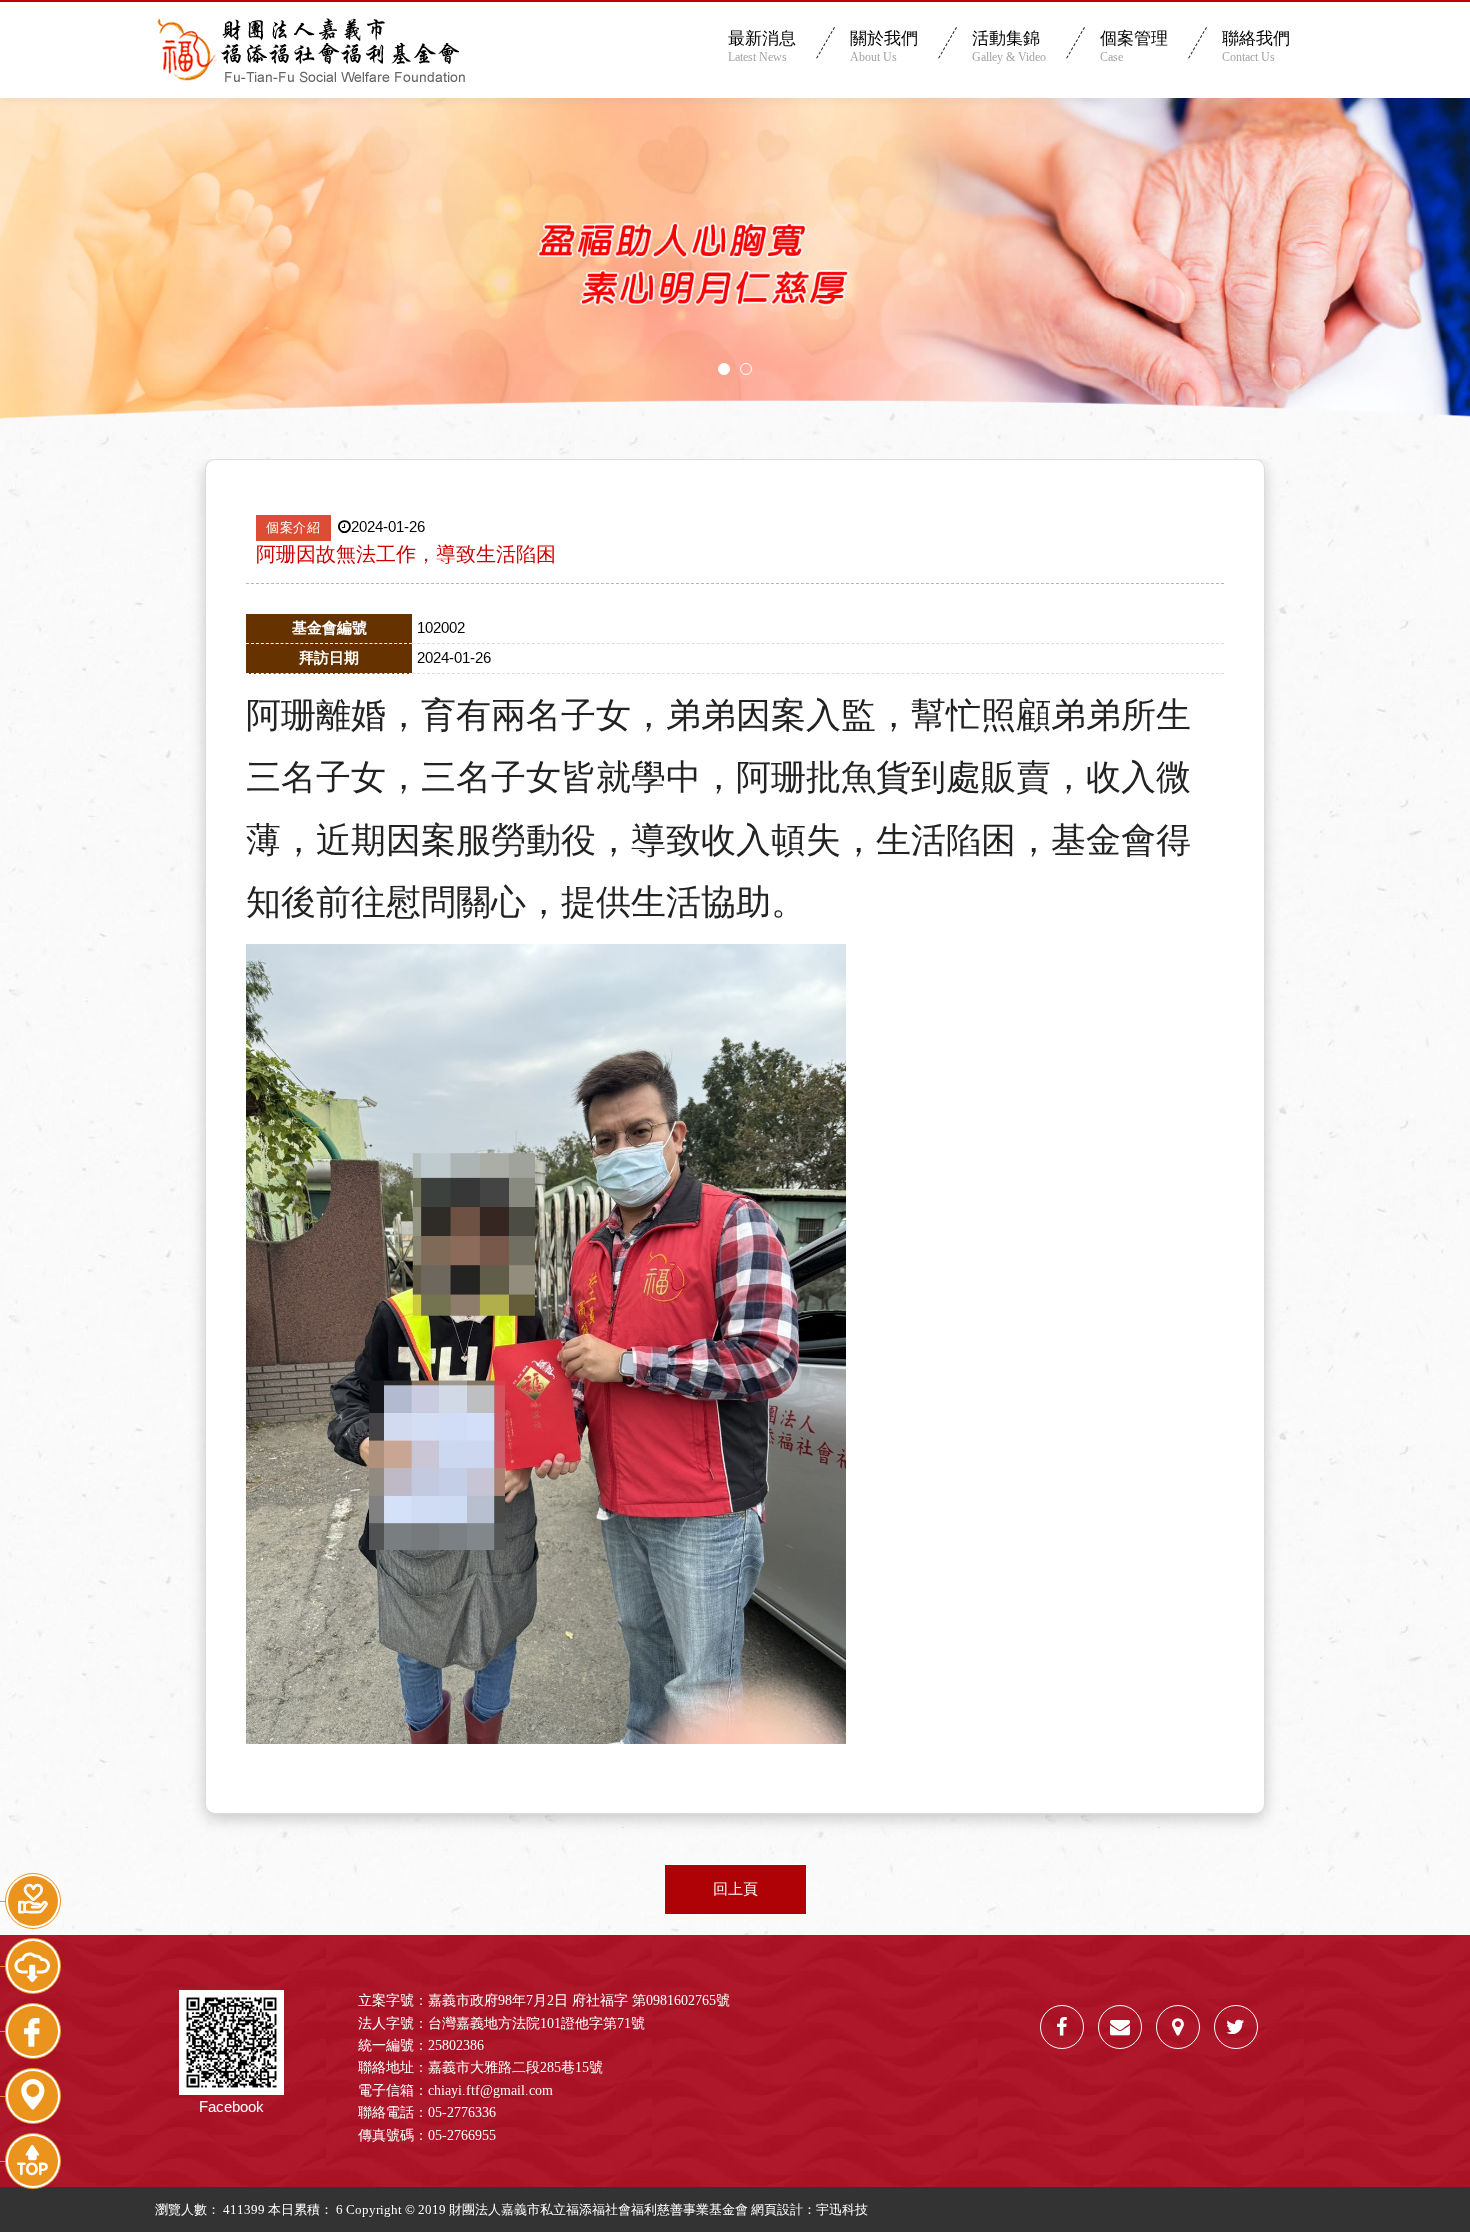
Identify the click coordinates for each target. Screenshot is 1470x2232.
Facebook (231, 2106)
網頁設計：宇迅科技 (809, 2209)
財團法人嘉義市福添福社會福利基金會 (310, 50)
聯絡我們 (1256, 46)
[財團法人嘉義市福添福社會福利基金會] (1236, 2027)
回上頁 (735, 1888)
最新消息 (762, 46)
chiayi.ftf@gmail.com (490, 2090)
